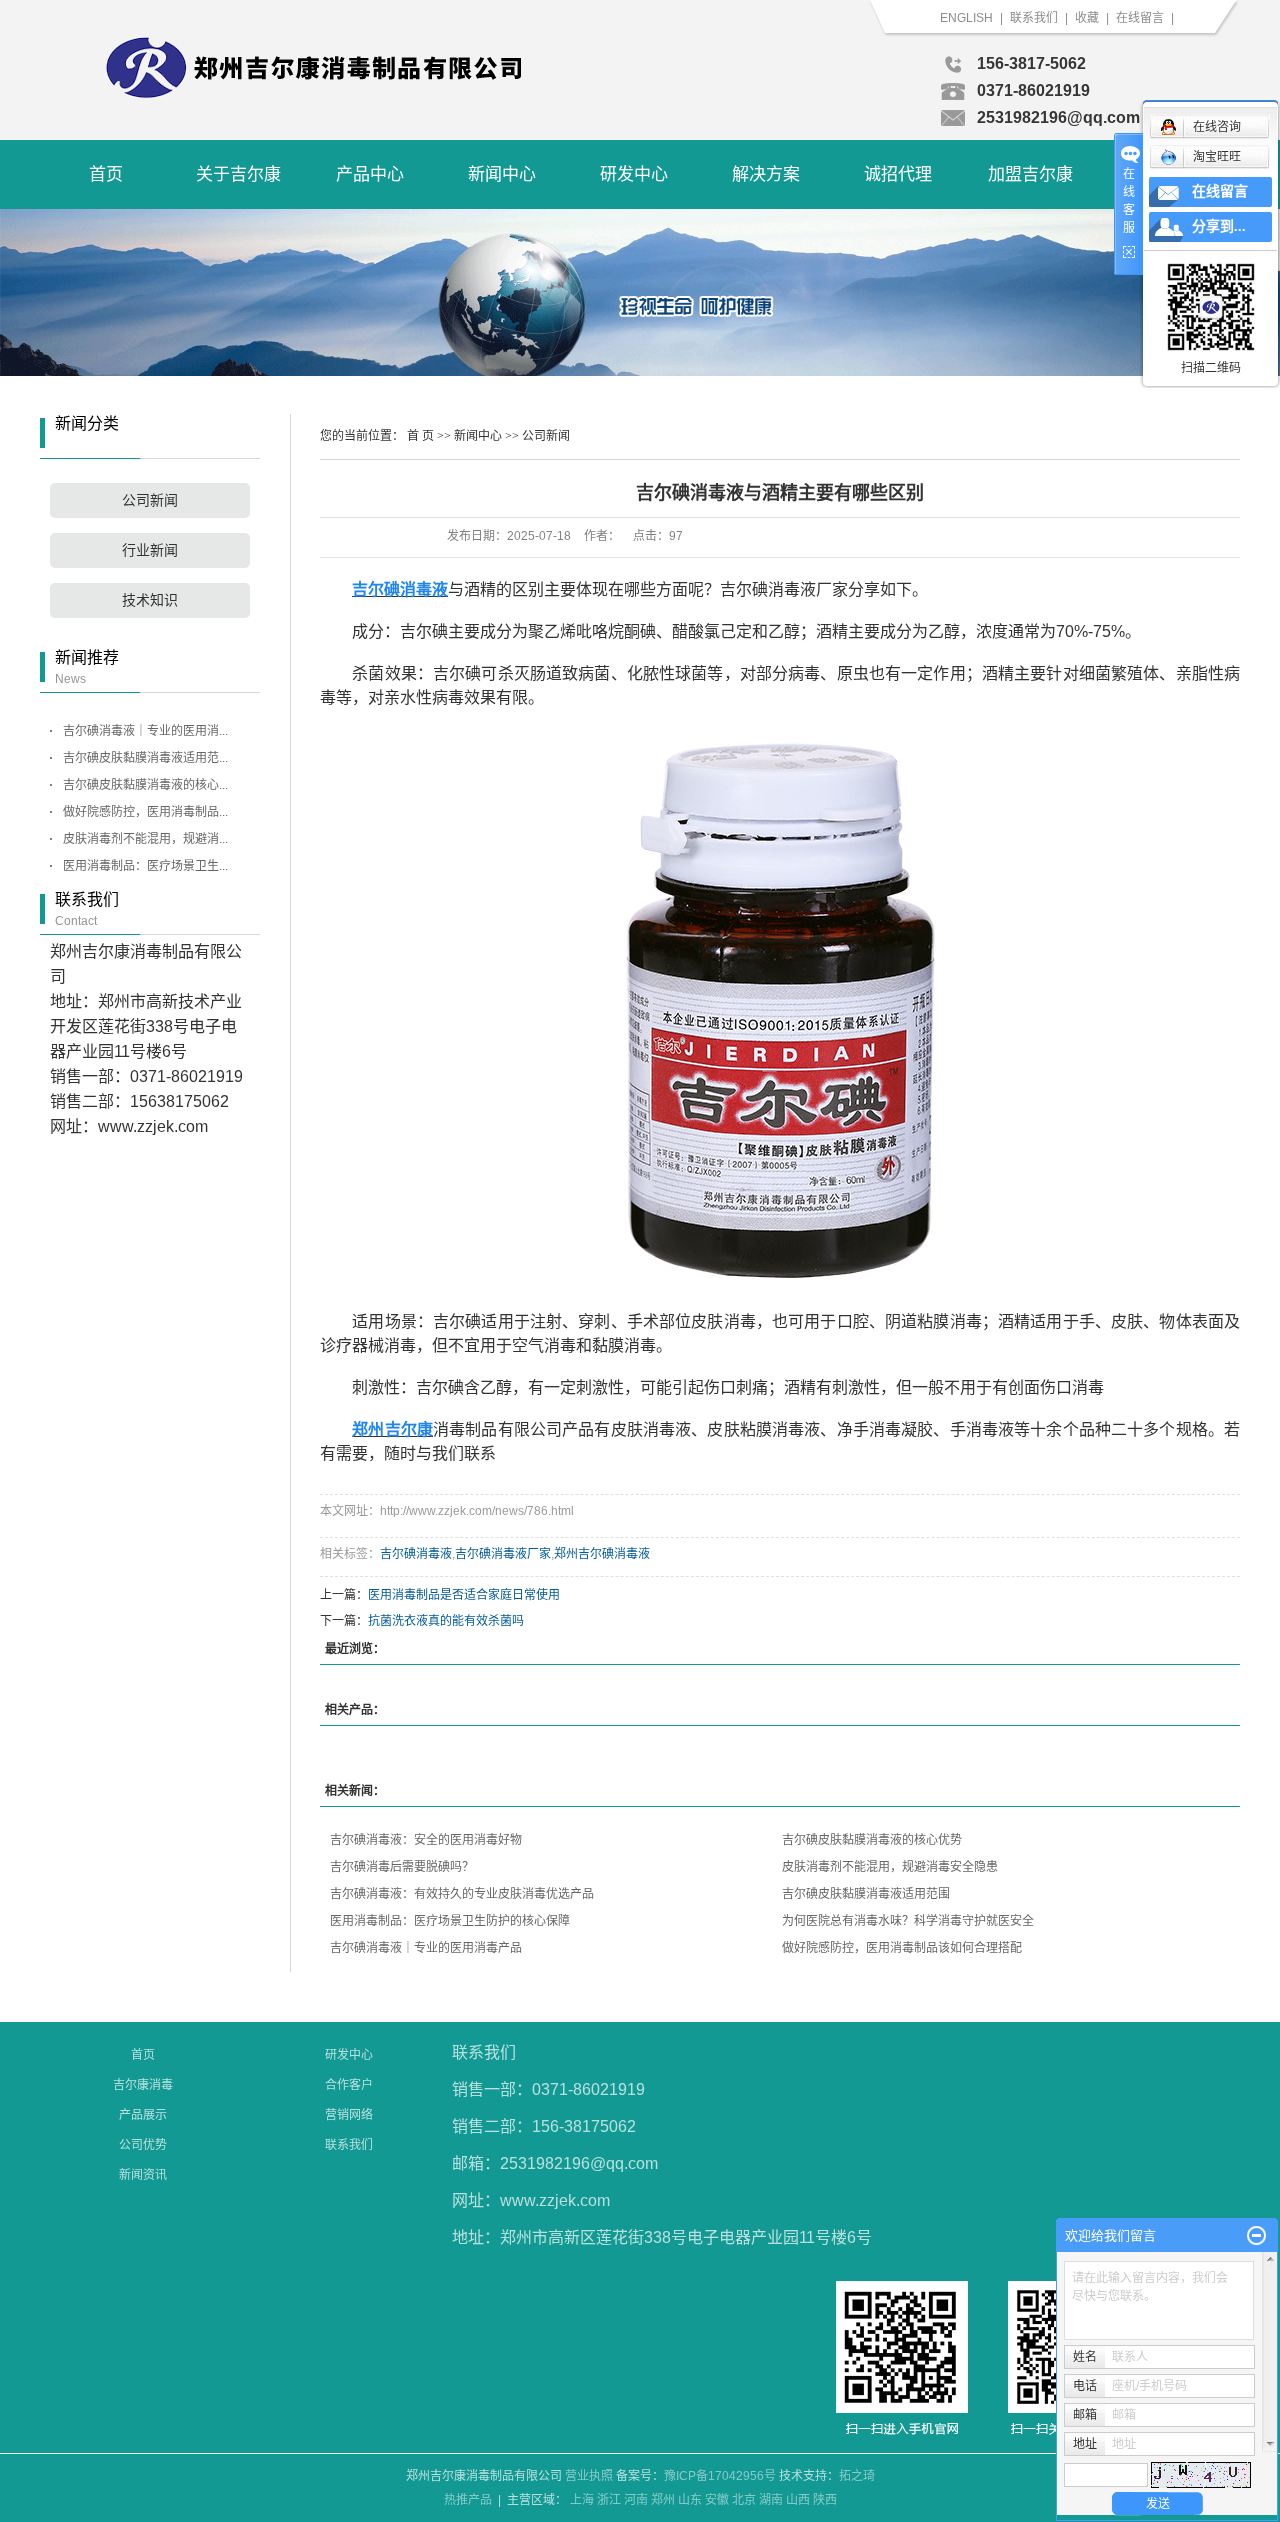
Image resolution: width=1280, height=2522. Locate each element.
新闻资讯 (143, 2175)
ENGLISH (966, 18)
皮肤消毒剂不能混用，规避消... (145, 839)
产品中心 (370, 174)
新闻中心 (502, 174)
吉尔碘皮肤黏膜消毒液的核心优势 (872, 1840)
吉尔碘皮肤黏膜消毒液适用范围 (866, 1894)
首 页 (420, 436)
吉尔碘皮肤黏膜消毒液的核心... (145, 785)
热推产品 (468, 2500)
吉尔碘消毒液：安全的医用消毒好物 (426, 1840)
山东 (690, 2500)
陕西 (825, 2500)
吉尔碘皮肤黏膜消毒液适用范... (145, 758)
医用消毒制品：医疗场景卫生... (145, 866)
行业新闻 (150, 550)
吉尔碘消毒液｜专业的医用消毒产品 (426, 1948)
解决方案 (766, 174)
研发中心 (634, 174)
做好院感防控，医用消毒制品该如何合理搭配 (902, 1948)
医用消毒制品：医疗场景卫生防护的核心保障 (450, 1921)
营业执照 (589, 2476)
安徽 (717, 2500)
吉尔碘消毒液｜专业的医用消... (145, 731)
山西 (798, 2500)
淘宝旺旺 (1217, 157)
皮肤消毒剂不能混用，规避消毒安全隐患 (890, 1867)
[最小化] (1256, 2236)
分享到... (1219, 226)
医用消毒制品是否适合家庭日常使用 (464, 1595)
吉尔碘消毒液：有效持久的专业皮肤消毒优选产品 (462, 1894)
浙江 (609, 2500)
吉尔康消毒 (143, 2085)
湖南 (771, 2500)
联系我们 (1035, 18)
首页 (106, 174)
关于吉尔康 (238, 174)
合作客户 (349, 2085)
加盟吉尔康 (1030, 174)
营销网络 (349, 2115)
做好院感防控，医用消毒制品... (145, 812)
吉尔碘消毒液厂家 (503, 1554)
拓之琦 (857, 2476)
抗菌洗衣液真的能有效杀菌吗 (446, 1621)
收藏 (1087, 18)
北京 (744, 2500)
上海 (582, 2500)
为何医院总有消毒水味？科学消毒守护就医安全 (908, 1921)
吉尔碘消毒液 (416, 1554)
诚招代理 (898, 174)
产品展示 (143, 2115)
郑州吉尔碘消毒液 (602, 1554)
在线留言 (1140, 18)
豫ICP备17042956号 (720, 2476)
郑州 (663, 2500)
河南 (636, 2500)
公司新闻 (150, 500)
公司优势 (143, 2145)
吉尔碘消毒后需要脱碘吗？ (402, 1867)
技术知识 (150, 600)
